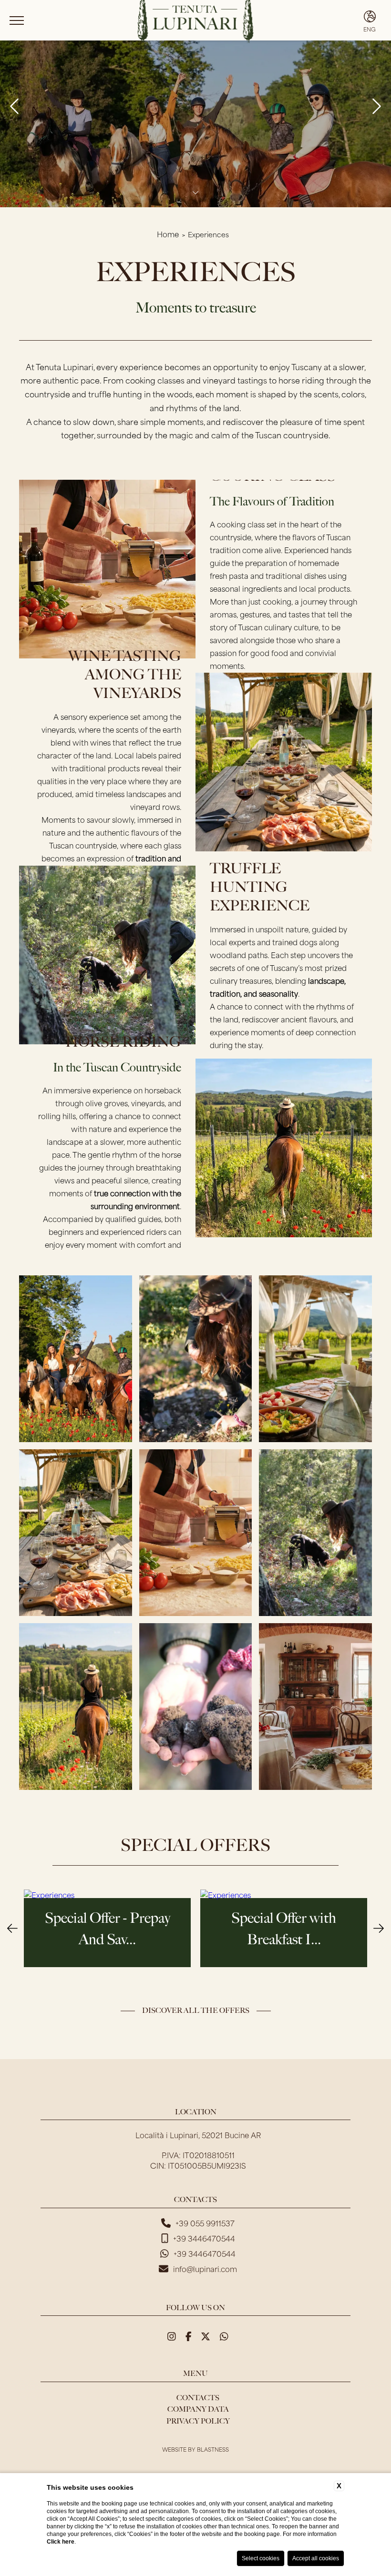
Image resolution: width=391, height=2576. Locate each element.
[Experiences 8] (75, 1533)
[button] (12, 1927)
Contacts (198, 2398)
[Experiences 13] (315, 1707)
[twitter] (206, 2335)
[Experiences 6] (195, 1359)
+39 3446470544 (204, 2238)
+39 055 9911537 (205, 2223)
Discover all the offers (196, 2010)
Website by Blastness (195, 2449)
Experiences (208, 234)
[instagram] (172, 2335)
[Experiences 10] (315, 1533)
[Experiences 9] (195, 1533)
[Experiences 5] (75, 1359)
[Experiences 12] (195, 1707)
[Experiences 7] (315, 1359)
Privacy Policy (198, 2421)
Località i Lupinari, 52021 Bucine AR (198, 2135)
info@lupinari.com (205, 2269)
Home (168, 234)
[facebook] (189, 2335)
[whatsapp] (224, 2335)
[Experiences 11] (75, 1707)
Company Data (198, 2409)
